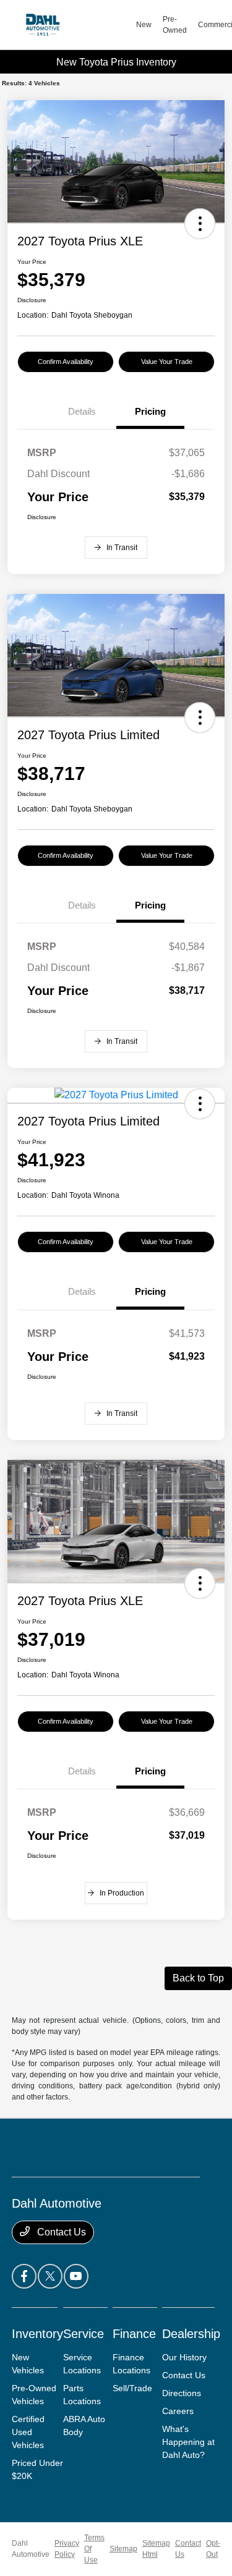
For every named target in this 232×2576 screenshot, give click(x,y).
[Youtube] (76, 2276)
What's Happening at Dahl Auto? (188, 2442)
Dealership (191, 2334)
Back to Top (198, 1978)
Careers (178, 2411)
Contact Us (60, 2232)
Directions (182, 2393)
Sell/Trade (132, 2388)
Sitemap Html (156, 2549)
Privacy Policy (67, 2549)
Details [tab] (82, 411)
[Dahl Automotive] (74, 25)
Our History (184, 2357)
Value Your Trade (167, 362)
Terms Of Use (94, 2549)
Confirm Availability (66, 362)
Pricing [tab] (150, 411)
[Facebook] (24, 2276)
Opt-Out (213, 2549)
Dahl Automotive (31, 2549)
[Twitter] (50, 2276)
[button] (200, 224)
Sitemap (123, 2549)
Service (84, 2334)
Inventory (37, 2334)
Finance (134, 2334)
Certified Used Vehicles (28, 2432)
